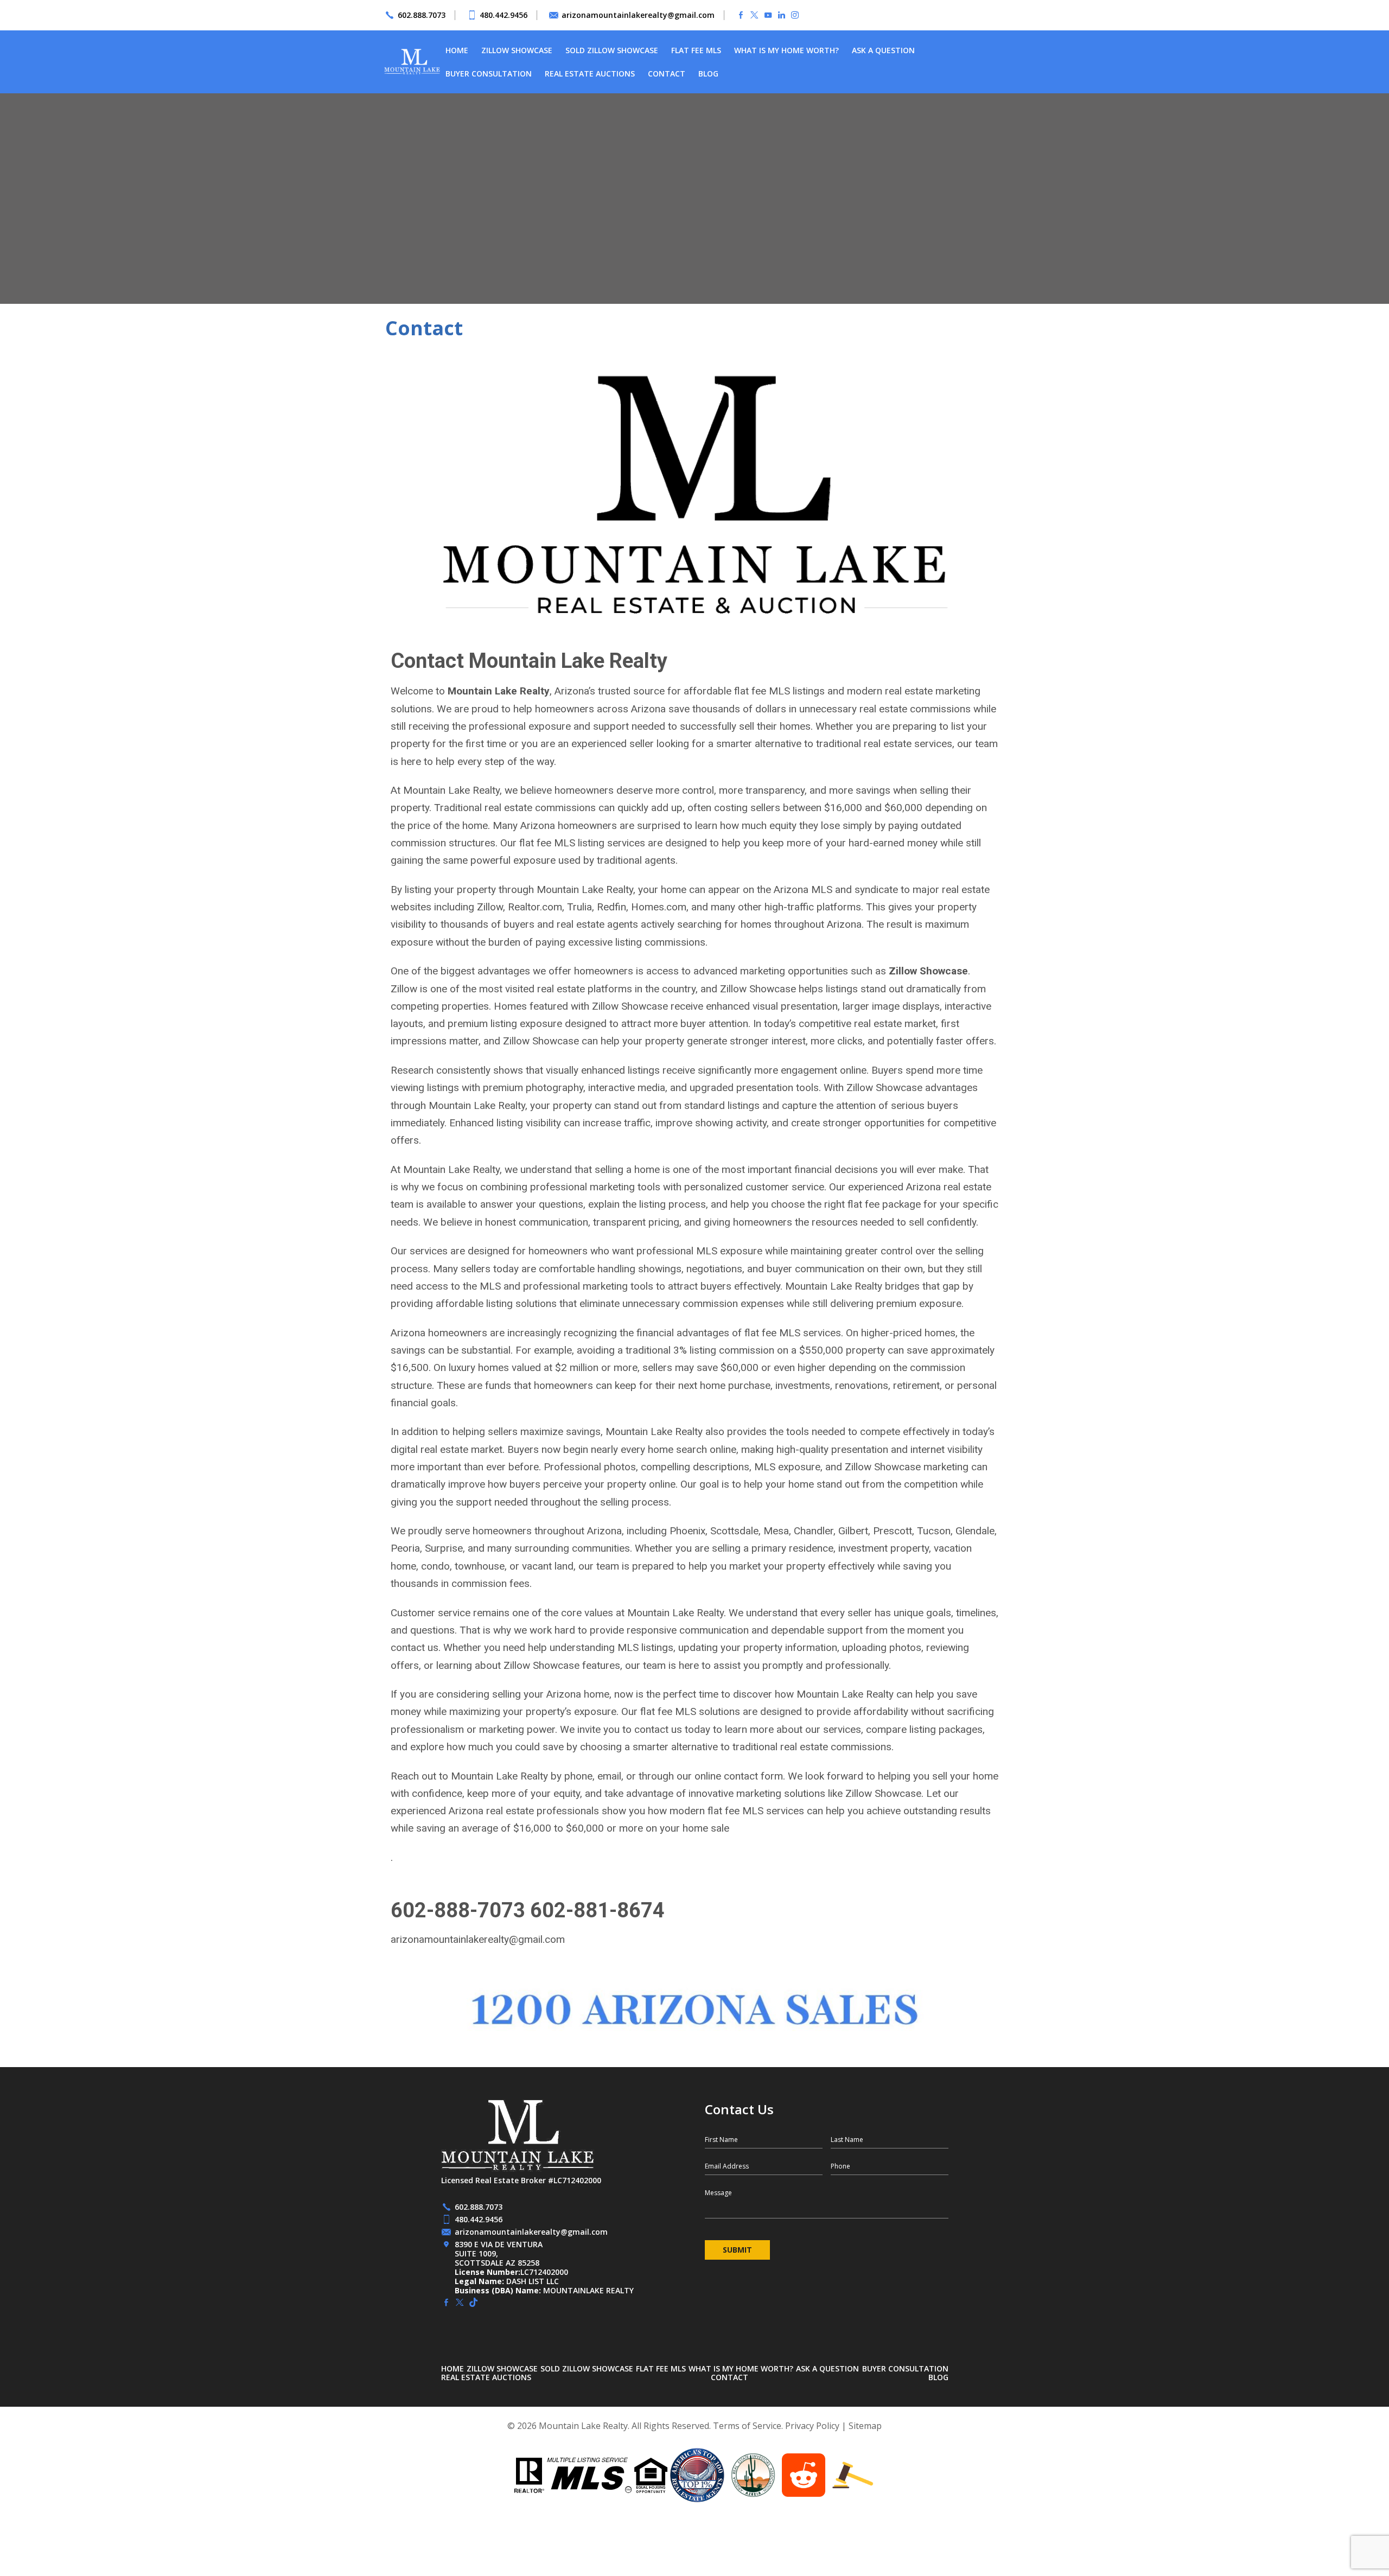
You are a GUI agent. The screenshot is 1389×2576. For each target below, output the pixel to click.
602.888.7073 (422, 15)
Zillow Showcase (517, 50)
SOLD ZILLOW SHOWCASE (612, 50)
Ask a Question (883, 50)
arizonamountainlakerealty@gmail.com (638, 15)
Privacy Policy (812, 2426)
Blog (708, 74)
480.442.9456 (504, 15)
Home (457, 50)
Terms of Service (747, 2426)
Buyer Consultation (489, 74)
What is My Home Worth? (786, 50)
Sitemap (865, 2426)
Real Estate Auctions (590, 74)
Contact (667, 74)
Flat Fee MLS (696, 50)
